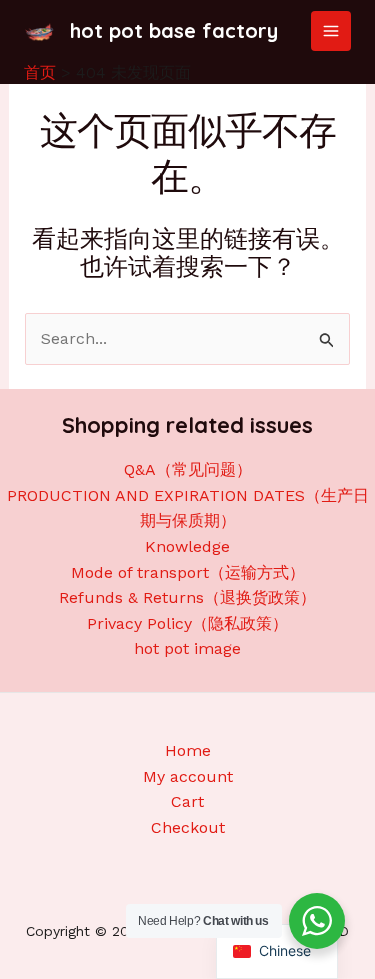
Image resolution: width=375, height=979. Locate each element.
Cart (187, 801)
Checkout (188, 827)
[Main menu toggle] (331, 31)
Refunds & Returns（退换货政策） (187, 597)
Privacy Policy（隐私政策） (187, 623)
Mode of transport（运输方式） (188, 572)
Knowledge (187, 546)
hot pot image (187, 648)
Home (188, 750)
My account (188, 776)
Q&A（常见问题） (188, 469)
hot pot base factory (174, 30)
